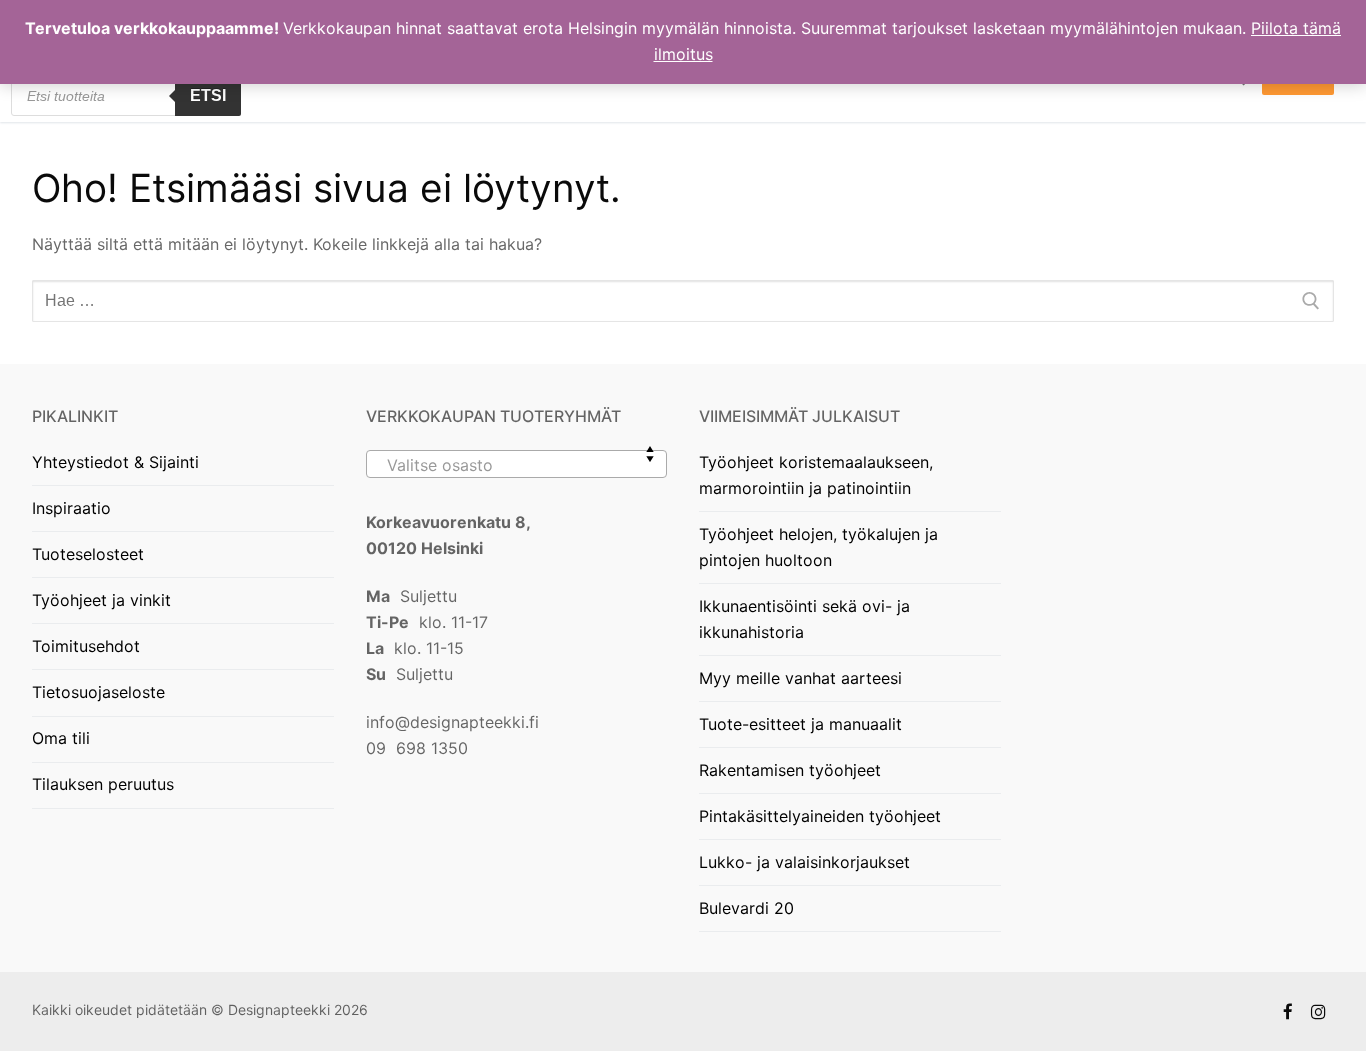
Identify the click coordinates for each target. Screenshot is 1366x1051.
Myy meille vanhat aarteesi (800, 678)
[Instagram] (1318, 1011)
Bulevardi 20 (746, 908)
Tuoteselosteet (88, 554)
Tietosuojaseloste (98, 692)
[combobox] (517, 464)
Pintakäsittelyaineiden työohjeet (820, 816)
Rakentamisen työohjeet (790, 770)
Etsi (208, 95)
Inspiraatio (71, 508)
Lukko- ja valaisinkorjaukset (804, 862)
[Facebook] (1288, 1011)
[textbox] (517, 472)
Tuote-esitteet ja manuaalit (800, 724)
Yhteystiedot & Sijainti (115, 462)
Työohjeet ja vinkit (101, 600)
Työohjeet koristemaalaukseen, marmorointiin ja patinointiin (816, 475)
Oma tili (61, 738)
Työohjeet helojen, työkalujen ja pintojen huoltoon (818, 547)
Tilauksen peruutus (103, 784)
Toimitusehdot (86, 646)
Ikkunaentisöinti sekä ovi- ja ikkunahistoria (804, 619)
